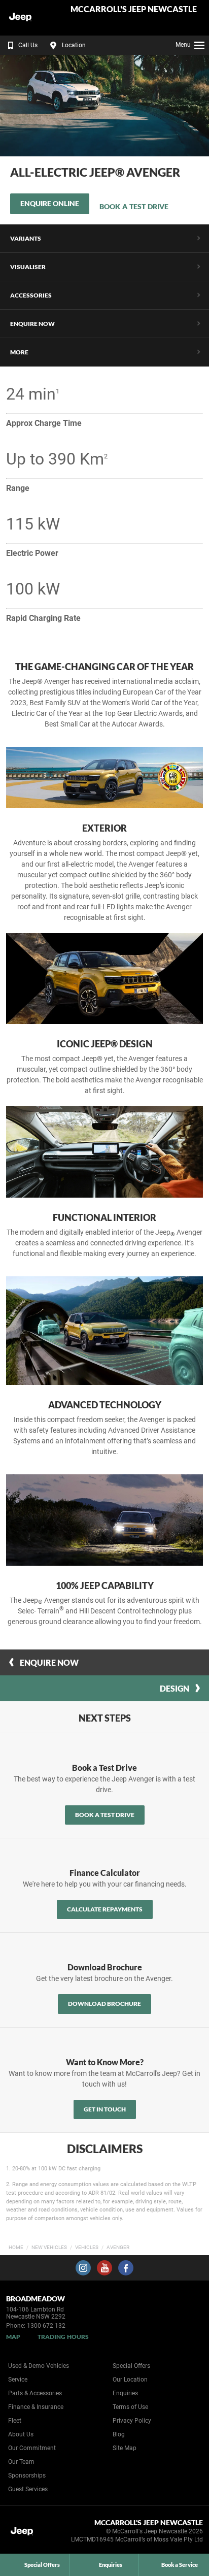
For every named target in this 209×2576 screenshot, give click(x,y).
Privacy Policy (132, 2421)
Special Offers (131, 2366)
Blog (119, 2434)
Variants (26, 238)
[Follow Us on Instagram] (83, 2268)
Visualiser (28, 267)
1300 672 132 (46, 2326)
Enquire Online (50, 203)
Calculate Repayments (105, 1909)
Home (16, 2247)
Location (74, 45)
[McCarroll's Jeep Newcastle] (33, 18)
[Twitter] (205, 2246)
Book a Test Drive (134, 206)
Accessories (31, 295)
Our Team (21, 2462)
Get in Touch (105, 2109)
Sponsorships (27, 2475)
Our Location (130, 2380)
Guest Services (28, 2489)
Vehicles (87, 2247)
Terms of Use (130, 2407)
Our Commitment (32, 2448)
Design (175, 1688)
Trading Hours (63, 2337)
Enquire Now (32, 324)
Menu (183, 45)
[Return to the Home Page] (25, 2533)
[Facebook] (195, 2246)
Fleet (15, 2421)
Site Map (125, 2448)
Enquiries (125, 2393)
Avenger (118, 2247)
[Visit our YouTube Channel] (104, 2268)
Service (18, 2380)
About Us (21, 2434)
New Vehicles (49, 2247)
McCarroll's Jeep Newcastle (134, 9)
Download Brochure (104, 2004)
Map (13, 2337)
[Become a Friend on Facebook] (126, 2268)
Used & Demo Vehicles (39, 2366)
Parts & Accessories (35, 2393)
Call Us (28, 45)
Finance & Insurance (36, 2407)
